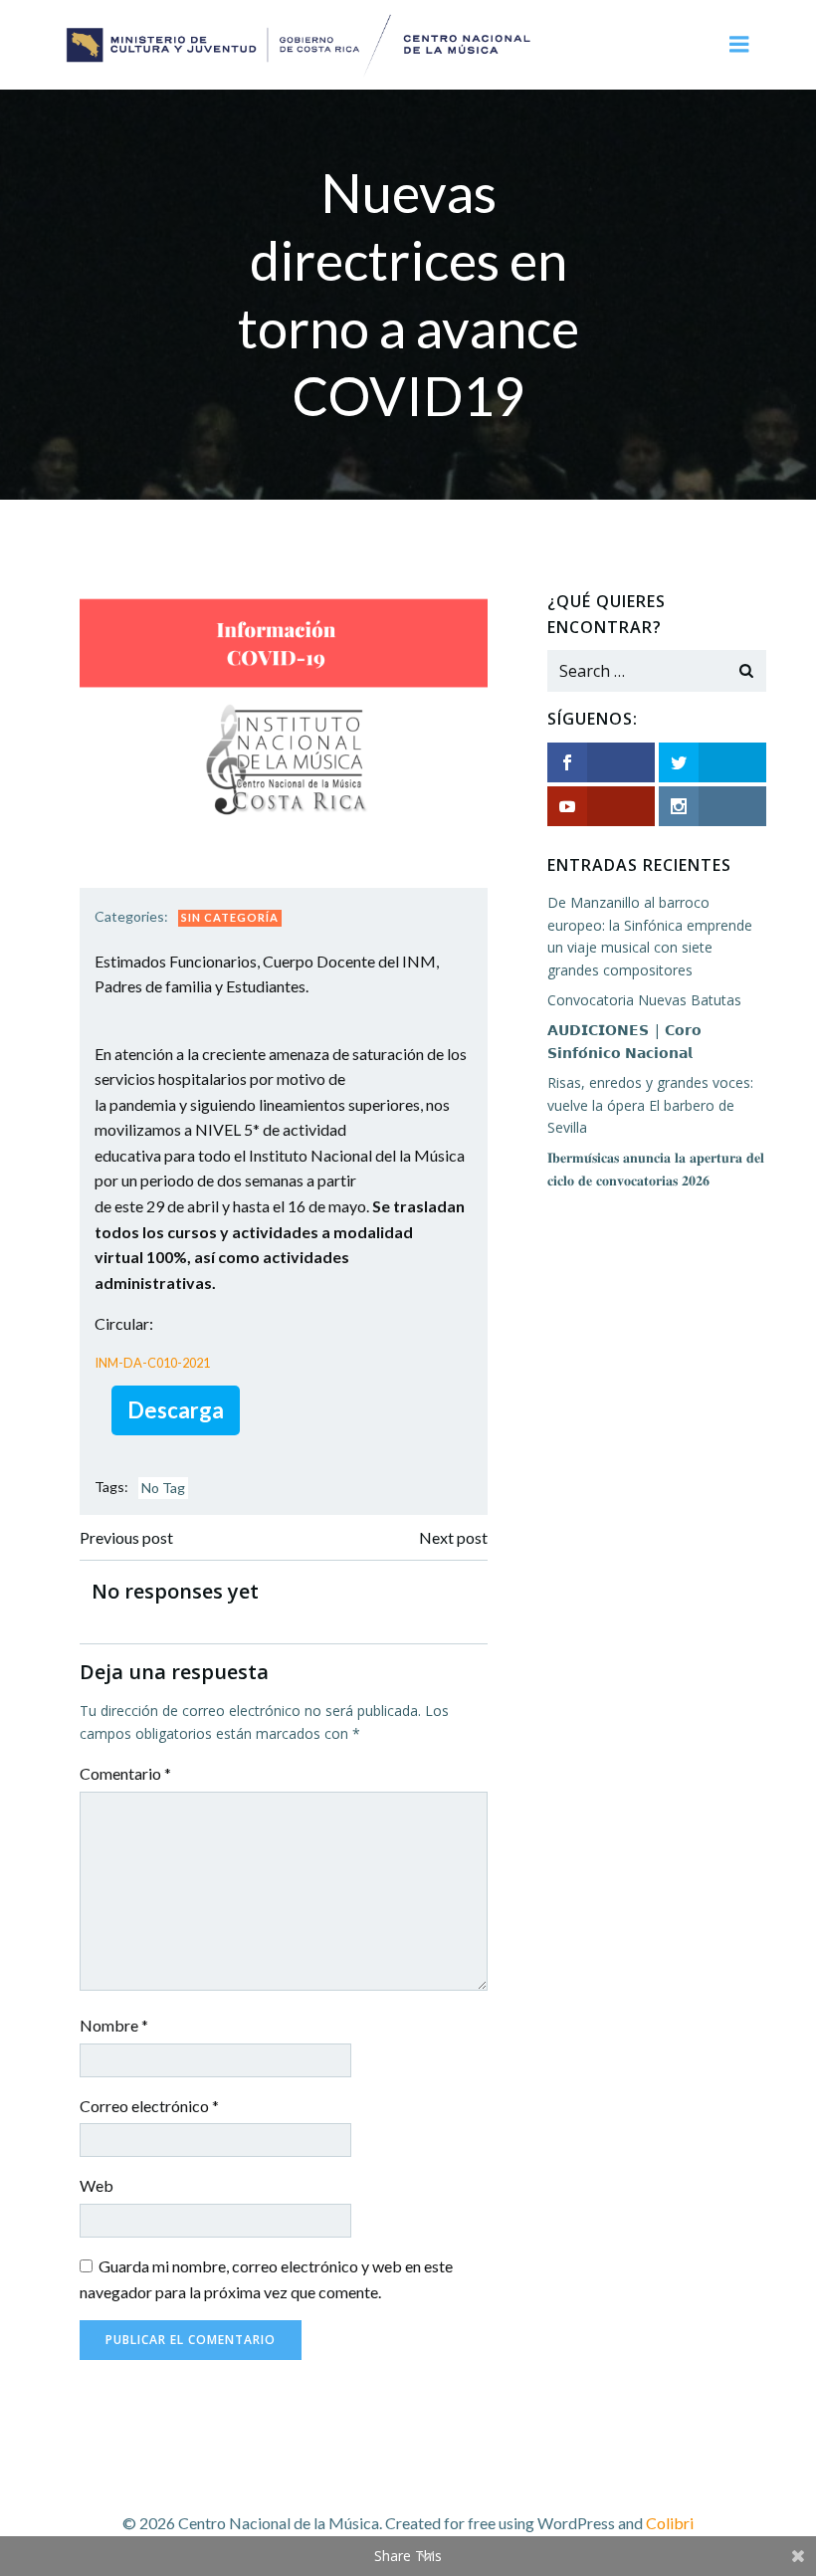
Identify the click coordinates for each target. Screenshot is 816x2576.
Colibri (670, 2523)
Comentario (125, 1773)
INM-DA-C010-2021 (152, 1363)
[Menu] (739, 45)
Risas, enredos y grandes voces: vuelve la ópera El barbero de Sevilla (650, 1105)
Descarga (176, 1410)
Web (97, 2185)
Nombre (114, 2025)
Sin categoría (230, 917)
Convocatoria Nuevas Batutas (644, 1000)
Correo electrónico (149, 2106)
